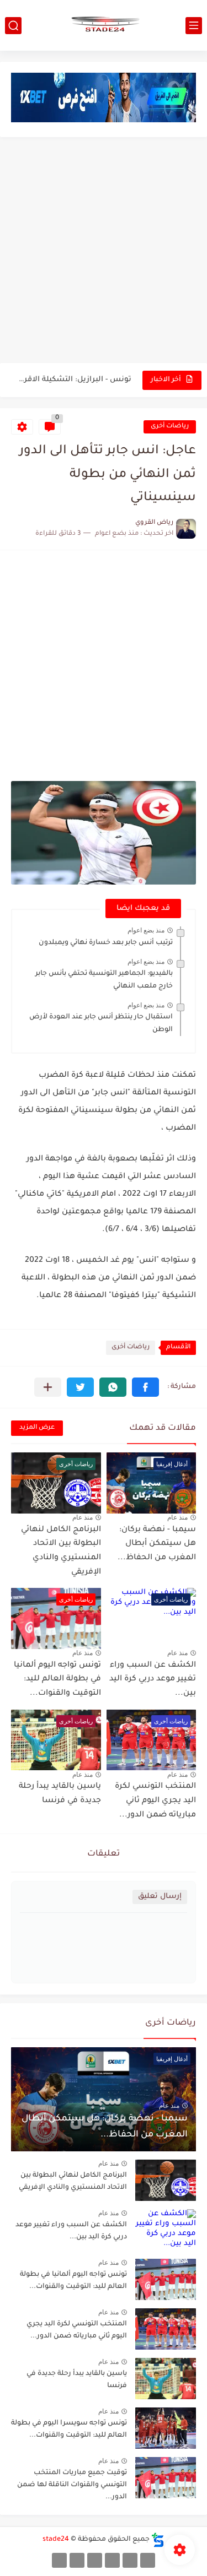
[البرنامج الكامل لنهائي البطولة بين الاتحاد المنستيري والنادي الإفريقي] (166, 2180)
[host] (59, 2560)
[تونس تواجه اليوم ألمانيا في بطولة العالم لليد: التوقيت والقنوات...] (166, 2279)
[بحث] (13, 26)
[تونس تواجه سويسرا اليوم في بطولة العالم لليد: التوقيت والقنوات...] (166, 2428)
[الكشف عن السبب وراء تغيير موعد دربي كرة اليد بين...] (166, 2230)
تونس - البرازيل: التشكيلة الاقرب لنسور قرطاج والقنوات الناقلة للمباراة (72, 380)
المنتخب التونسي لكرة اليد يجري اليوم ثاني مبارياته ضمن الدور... (155, 1801)
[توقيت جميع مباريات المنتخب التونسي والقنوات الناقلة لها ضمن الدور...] (166, 2478)
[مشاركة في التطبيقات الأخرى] (48, 1387)
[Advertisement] (104, 251)
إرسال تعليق (160, 1897)
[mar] (148, 2560)
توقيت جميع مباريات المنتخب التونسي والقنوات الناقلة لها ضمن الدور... (72, 2485)
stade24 (56, 2540)
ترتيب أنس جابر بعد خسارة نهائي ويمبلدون (106, 943)
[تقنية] (130, 2560)
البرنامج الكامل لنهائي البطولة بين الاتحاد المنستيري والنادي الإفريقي (73, 2182)
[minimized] (77, 2560)
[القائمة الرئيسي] (194, 26)
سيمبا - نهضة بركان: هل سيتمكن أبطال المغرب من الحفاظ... (157, 1544)
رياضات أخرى (170, 427)
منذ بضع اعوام (146, 930)
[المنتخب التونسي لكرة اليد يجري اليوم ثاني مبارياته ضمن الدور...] (166, 2329)
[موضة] (112, 2560)
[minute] (95, 2560)
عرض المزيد (37, 1428)
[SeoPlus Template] (158, 2540)
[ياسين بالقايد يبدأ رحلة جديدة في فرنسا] (166, 2379)
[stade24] (104, 25)
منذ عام (177, 1517)
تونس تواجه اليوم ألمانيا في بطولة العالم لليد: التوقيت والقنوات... (57, 1680)
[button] (145, 1387)
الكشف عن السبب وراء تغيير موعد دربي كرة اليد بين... (153, 1680)
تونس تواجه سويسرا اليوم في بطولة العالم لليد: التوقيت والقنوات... (69, 2429)
